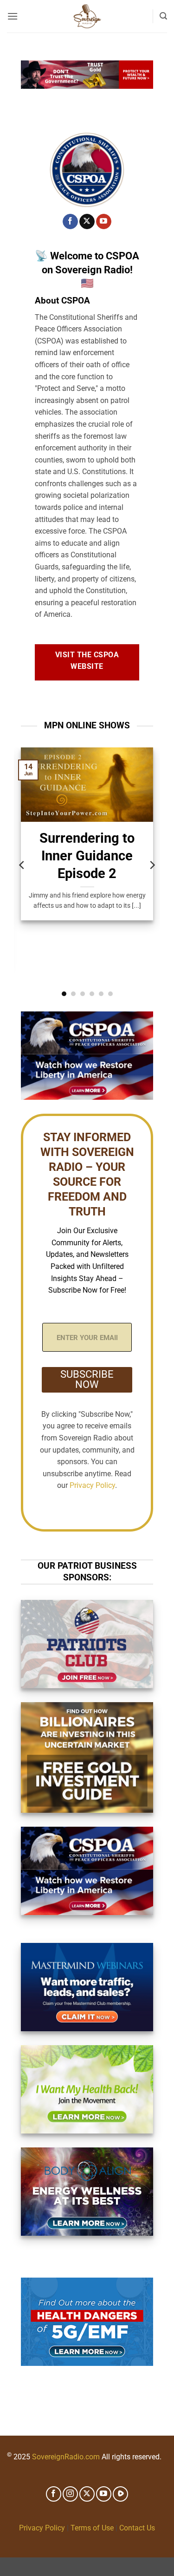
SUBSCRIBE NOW (87, 1379)
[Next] (152, 865)
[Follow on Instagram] (70, 2494)
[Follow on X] (87, 222)
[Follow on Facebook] (70, 222)
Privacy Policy (92, 1485)
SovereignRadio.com (66, 2457)
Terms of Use (92, 2528)
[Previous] (22, 865)
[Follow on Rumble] (120, 2494)
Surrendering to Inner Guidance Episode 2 (87, 856)
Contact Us (137, 2528)
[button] (13, 16)
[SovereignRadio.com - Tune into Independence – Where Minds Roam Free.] (87, 16)
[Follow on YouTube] (104, 222)
